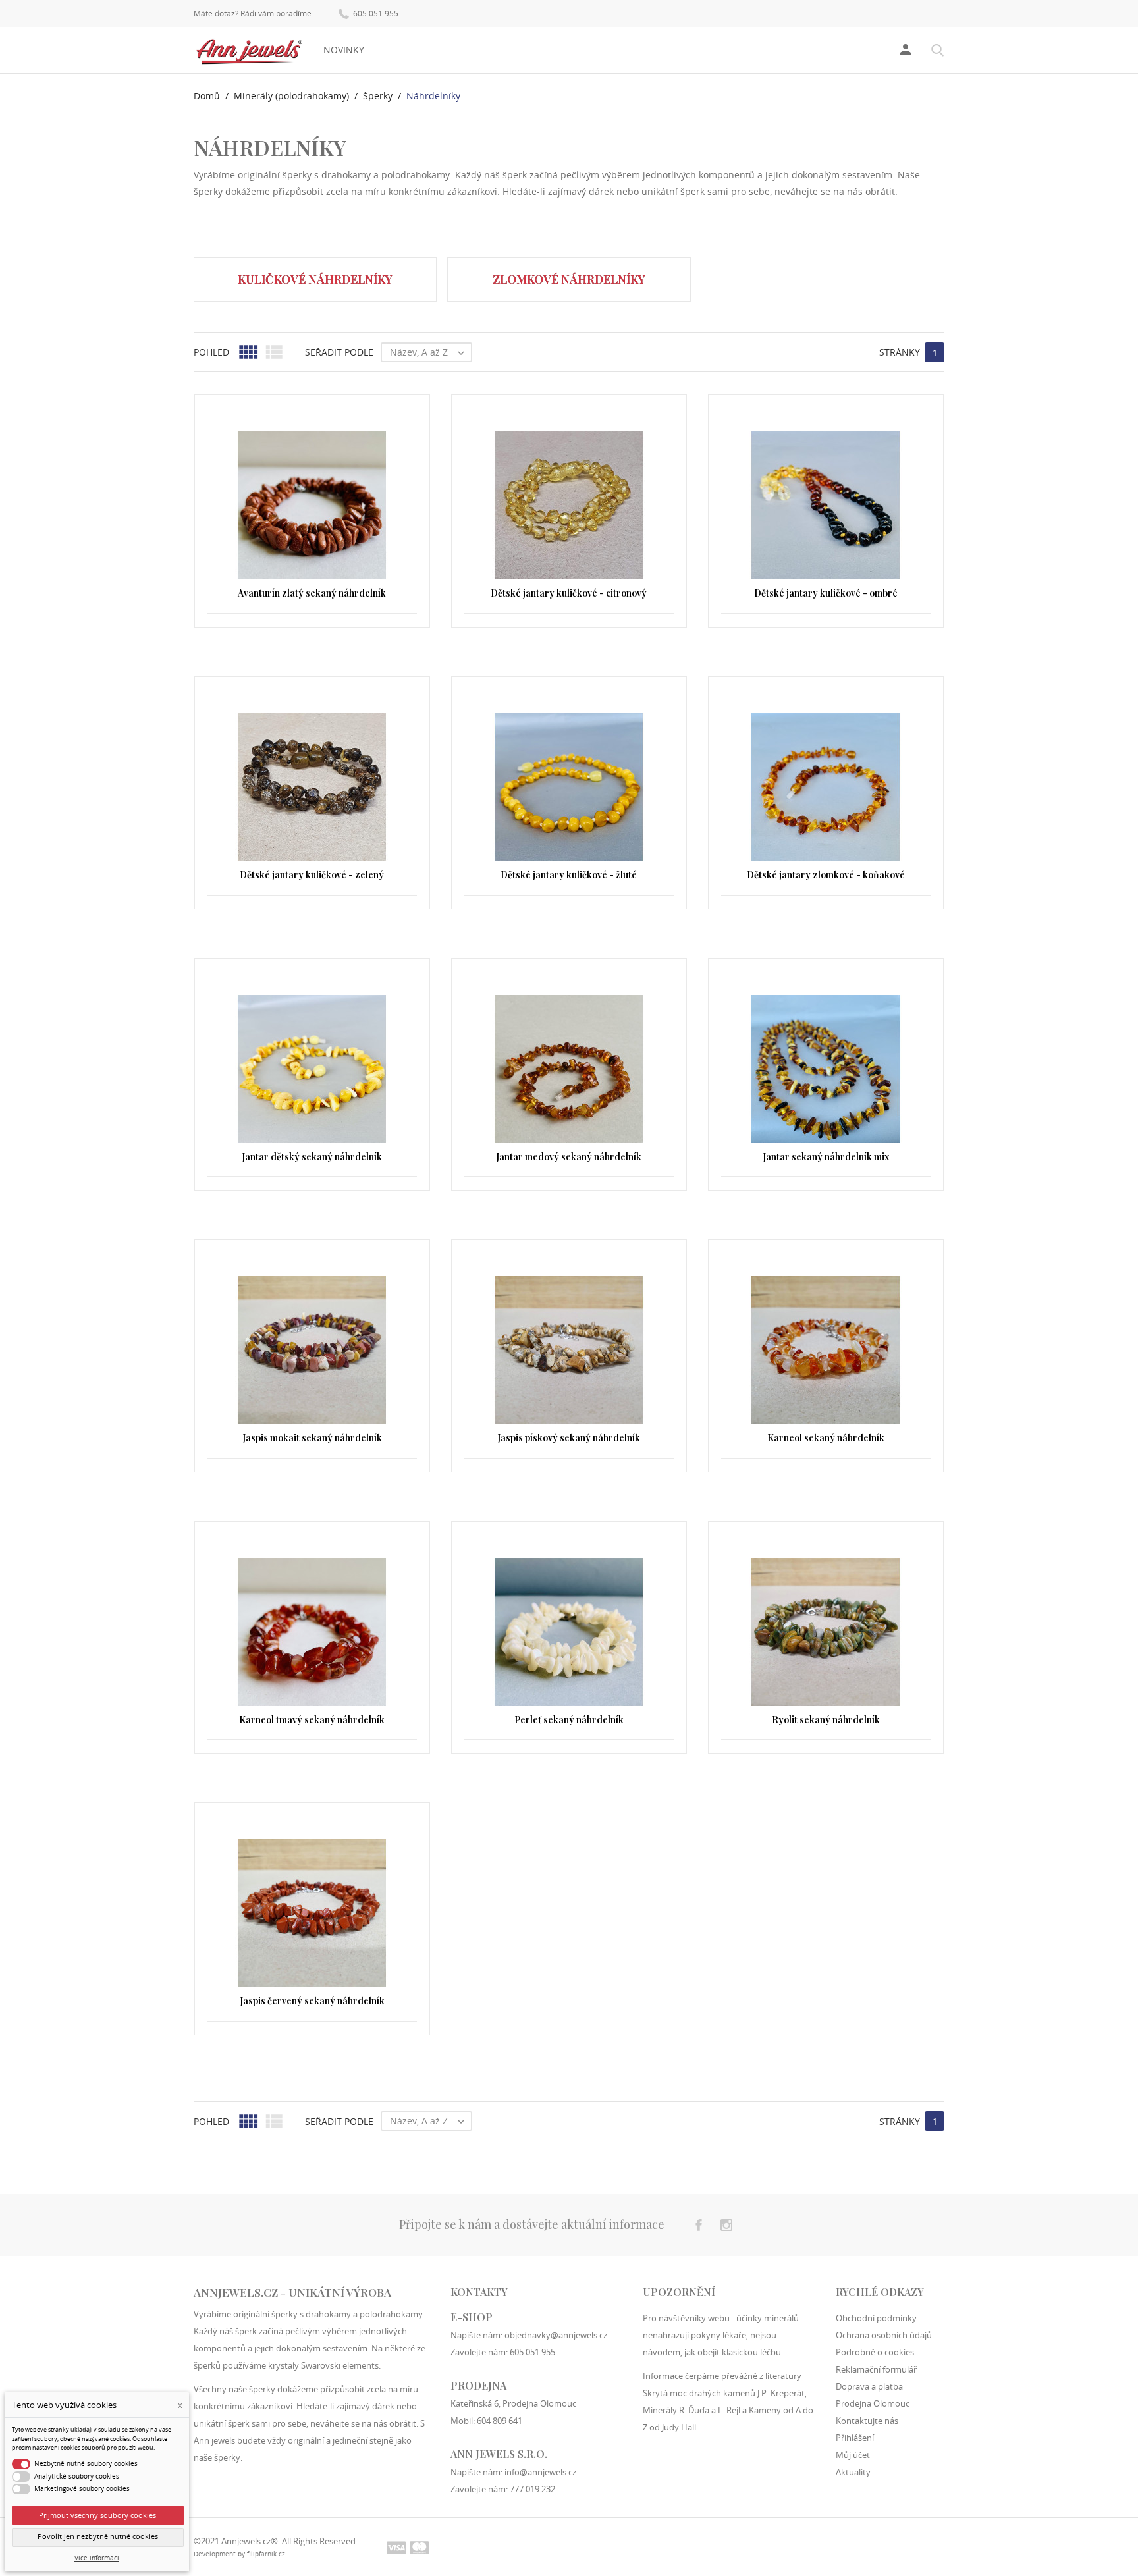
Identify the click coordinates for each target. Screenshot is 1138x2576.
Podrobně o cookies (875, 2352)
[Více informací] (569, 2146)
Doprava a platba (869, 2386)
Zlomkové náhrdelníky (569, 279)
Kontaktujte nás (867, 2421)
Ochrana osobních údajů (884, 2335)
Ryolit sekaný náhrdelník (826, 1720)
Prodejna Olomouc (873, 2403)
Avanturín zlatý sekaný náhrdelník (312, 593)
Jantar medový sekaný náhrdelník (569, 1157)
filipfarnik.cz (266, 2554)
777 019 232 (532, 2489)
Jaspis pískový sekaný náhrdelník (569, 1438)
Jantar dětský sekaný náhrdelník (312, 1157)
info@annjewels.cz (540, 2472)
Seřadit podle (339, 352)
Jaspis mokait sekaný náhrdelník (312, 1438)
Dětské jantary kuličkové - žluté (569, 875)
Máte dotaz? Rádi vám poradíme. (254, 14)
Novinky (344, 50)
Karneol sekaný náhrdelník (826, 1438)
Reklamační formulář (876, 2369)
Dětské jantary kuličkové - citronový (569, 593)
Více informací (97, 2558)
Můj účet (853, 2455)
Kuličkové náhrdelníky (315, 279)
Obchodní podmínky (876, 2318)
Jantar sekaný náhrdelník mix (826, 1157)
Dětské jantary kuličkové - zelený (312, 875)
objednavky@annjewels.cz (556, 2335)
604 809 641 (500, 2421)
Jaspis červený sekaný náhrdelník (312, 2001)
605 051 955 (375, 13)
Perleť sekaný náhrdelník (569, 1720)
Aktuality (853, 2472)
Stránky (900, 352)
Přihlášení (855, 2438)
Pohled (211, 352)
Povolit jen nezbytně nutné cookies (98, 2536)
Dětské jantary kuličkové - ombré (826, 593)
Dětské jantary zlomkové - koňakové (826, 875)
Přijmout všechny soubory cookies (97, 2515)
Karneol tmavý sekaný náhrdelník (312, 1720)
